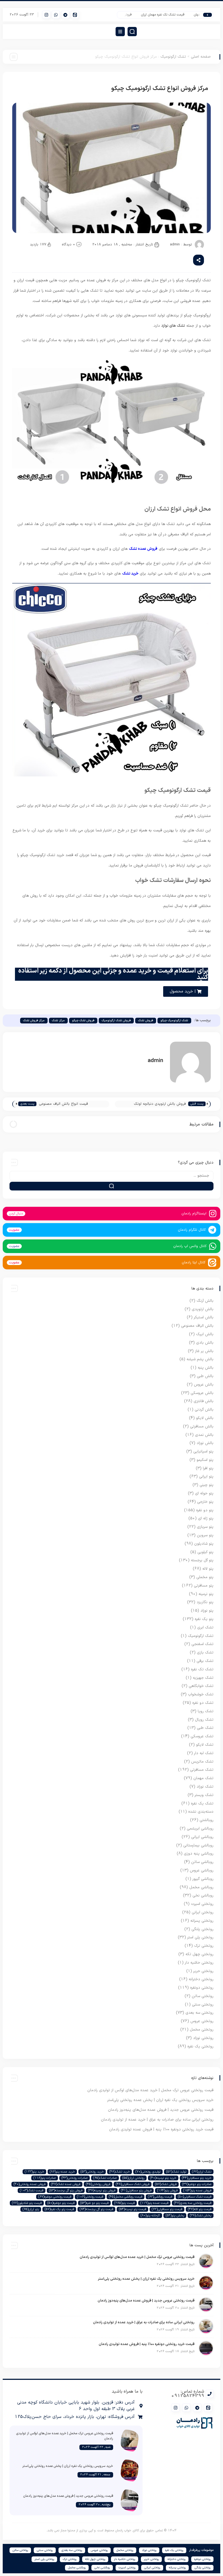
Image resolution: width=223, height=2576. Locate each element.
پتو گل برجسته (202, 1560)
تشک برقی (205, 1661)
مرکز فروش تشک (34, 1021)
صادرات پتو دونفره (197, 2184)
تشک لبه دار (204, 1753)
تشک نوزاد (205, 1787)
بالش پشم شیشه (200, 1359)
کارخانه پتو (150, 2216)
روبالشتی (207, 1820)
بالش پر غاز (204, 1351)
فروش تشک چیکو (83, 1021)
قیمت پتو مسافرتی (167, 2209)
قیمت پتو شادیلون (27, 2203)
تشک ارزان (202, 2172)
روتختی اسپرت (202, 1904)
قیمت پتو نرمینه (132, 2209)
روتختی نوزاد (203, 2038)
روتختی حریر (203, 1971)
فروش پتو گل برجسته (66, 2191)
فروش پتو (167, 2191)
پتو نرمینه (206, 1594)
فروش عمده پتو (197, 2191)
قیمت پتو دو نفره (94, 2203)
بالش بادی (205, 1343)
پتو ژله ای (206, 1518)
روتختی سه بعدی (199, 2013)
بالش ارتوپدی (203, 1309)
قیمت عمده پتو (154, 2203)
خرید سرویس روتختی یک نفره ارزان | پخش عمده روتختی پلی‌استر (160, 2100)
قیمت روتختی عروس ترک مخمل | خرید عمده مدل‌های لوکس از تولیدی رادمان (150, 2090)
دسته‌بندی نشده (201, 1812)
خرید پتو (34, 2172)
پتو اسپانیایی (203, 1451)
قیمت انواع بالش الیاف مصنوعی (63, 1104)
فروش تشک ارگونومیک (116, 1021)
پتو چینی (207, 1485)
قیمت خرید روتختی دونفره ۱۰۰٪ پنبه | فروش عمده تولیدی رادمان (161, 2129)
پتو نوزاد (207, 1611)
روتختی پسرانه (202, 1921)
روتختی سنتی (203, 2005)
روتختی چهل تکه (199, 1954)
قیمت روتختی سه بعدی (193, 2203)
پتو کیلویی (205, 1552)
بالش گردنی (204, 1410)
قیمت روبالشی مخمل (126, 2197)
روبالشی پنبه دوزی (199, 1854)
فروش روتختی (98, 2184)
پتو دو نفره (205, 1510)
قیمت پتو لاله (200, 2209)
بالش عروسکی (202, 1393)
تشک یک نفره (202, 1804)
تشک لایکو (205, 1745)
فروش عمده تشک (66, 2184)
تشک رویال (204, 1720)
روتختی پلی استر (200, 1937)
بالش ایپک (205, 1334)
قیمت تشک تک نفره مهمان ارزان (174, 15)
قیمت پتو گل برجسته (96, 2209)
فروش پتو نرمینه (102, 2191)
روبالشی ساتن (202, 1862)
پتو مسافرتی (204, 1586)
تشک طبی (205, 1728)
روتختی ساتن (203, 1996)
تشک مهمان (203, 1778)
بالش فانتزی (204, 1401)
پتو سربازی (205, 1527)
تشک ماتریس (202, 1762)
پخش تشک (201, 2216)
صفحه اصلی (201, 57)
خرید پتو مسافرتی (197, 2178)
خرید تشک (120, 2172)
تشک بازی (205, 1653)
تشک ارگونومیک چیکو (174, 1021)
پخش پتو (175, 2216)
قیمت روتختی (90, 2197)
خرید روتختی (92, 2172)
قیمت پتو (124, 2203)
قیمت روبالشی (160, 2197)
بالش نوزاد (205, 1443)
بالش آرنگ (205, 1301)
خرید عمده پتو (62, 2172)
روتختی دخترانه (201, 1979)
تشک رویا (206, 1711)
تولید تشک (176, 2172)
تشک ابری (205, 1628)
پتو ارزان (31, 2209)
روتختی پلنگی (202, 1929)
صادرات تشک (105, 2178)
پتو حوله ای (204, 1493)
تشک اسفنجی (202, 1644)
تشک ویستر (204, 1795)
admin (175, 245)
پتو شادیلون (204, 1544)
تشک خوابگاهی (201, 1686)
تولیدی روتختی (148, 2172)
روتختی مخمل (202, 2030)
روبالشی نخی (203, 1895)
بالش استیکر (204, 1317)
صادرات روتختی (75, 2178)
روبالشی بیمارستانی (198, 1845)
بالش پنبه (206, 1368)
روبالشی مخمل (201, 1887)
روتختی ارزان (133, 2178)
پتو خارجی (205, 1502)
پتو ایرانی (206, 1477)
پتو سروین (205, 1535)
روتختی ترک (204, 1946)
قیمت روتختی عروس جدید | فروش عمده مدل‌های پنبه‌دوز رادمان (161, 2110)
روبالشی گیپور (203, 1879)
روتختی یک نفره (200, 2046)
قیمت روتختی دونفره (55, 2197)
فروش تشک (146, 1021)
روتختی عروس (202, 2021)
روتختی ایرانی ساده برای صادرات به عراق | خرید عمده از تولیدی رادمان (157, 2120)
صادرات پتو (45, 2178)
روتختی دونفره (202, 1988)
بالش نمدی (204, 1435)
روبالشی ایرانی (202, 1837)
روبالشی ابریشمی (200, 1829)
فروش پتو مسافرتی (136, 2191)
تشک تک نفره (202, 1669)
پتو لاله (208, 1569)
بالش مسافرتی (202, 1426)
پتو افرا (208, 1468)
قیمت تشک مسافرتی (195, 2197)
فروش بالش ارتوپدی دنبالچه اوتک (160, 1104)
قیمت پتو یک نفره (59, 2209)
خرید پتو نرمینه (163, 2178)
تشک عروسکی (202, 1736)
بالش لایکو (205, 1418)
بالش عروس (204, 1385)
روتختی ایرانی (203, 1912)
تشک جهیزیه (203, 1678)
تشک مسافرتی (202, 1770)
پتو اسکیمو (205, 1460)
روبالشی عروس (202, 1870)
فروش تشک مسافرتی (133, 2184)
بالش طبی (205, 1376)
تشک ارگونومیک (173, 57)
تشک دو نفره (203, 1703)
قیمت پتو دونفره (61, 2203)
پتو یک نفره (204, 1619)
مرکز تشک (58, 1021)
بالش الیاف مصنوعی (197, 1326)
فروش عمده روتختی (30, 2184)
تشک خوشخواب (201, 1694)
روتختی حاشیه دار (199, 1963)
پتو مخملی (205, 1577)
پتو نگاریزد (205, 1602)
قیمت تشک (32, 2191)
